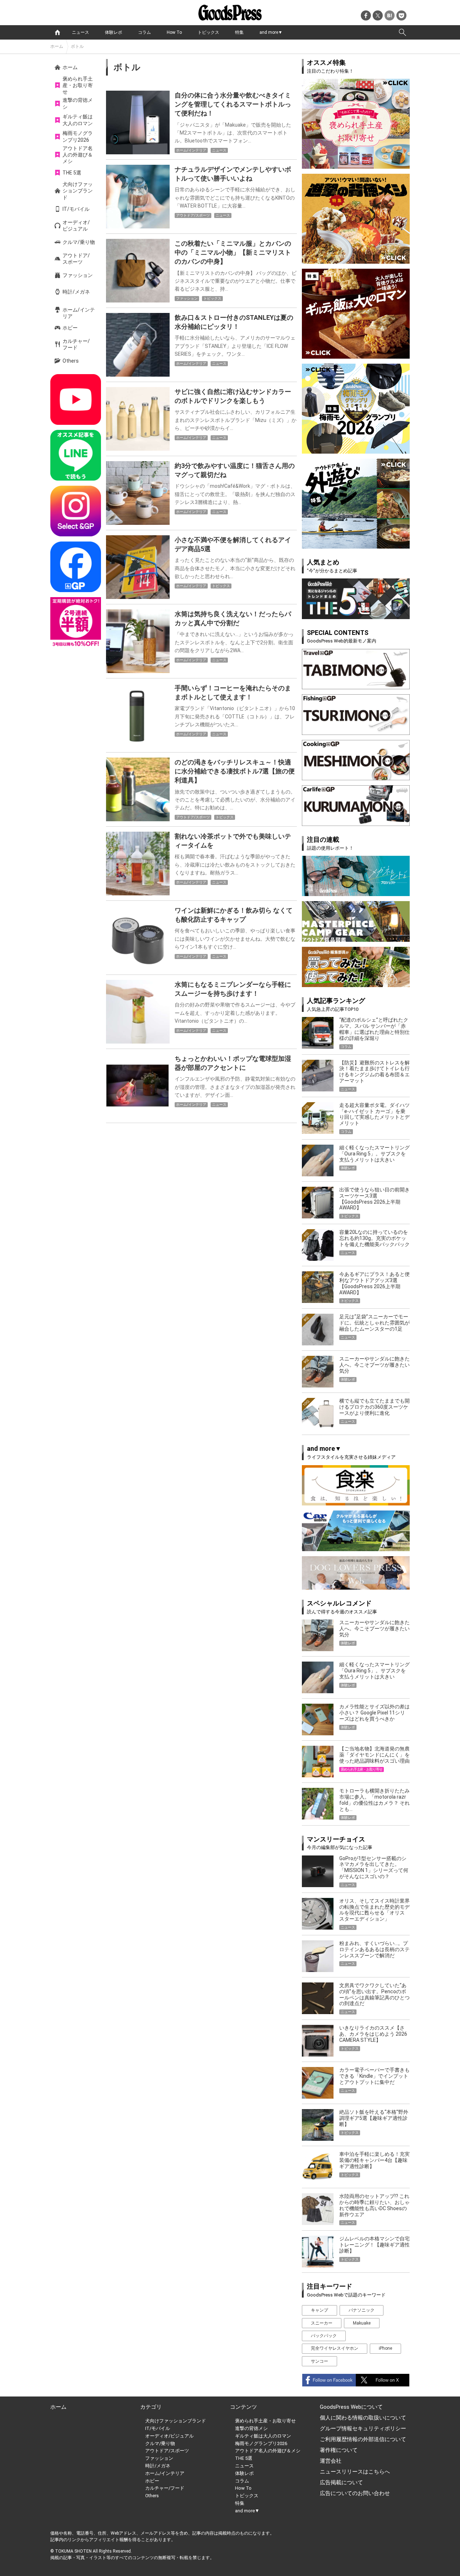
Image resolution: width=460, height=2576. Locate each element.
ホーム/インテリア (79, 313)
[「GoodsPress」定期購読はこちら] (76, 623)
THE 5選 (72, 173)
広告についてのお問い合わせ (355, 2493)
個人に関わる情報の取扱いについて (363, 2418)
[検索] (402, 32)
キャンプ (319, 2310)
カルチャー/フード (76, 344)
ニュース (80, 32)
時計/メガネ (76, 292)
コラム (144, 32)
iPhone (385, 2348)
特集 (239, 32)
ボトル (77, 46)
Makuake (362, 2323)
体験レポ (114, 32)
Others (71, 361)
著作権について (339, 2450)
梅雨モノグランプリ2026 (78, 136)
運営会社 (331, 2461)
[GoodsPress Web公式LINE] (76, 455)
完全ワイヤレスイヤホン (335, 2348)
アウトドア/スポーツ (76, 259)
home (57, 32)
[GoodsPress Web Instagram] (76, 511)
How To (174, 32)
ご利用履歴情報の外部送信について (363, 2439)
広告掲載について (341, 2482)
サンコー (319, 2361)
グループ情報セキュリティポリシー (363, 2429)
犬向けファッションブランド (78, 191)
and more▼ (271, 32)
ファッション (78, 275)
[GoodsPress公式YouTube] (76, 399)
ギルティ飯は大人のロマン (78, 120)
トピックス (208, 32)
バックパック (324, 2336)
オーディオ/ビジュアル (76, 226)
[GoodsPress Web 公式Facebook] (76, 567)
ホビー (70, 328)
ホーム (57, 46)
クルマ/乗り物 (79, 242)
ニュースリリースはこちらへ (355, 2472)
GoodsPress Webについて (351, 2407)
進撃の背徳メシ (78, 103)
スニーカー (322, 2323)
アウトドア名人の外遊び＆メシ (78, 155)
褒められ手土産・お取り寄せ (78, 85)
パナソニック (362, 2310)
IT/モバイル (76, 209)
